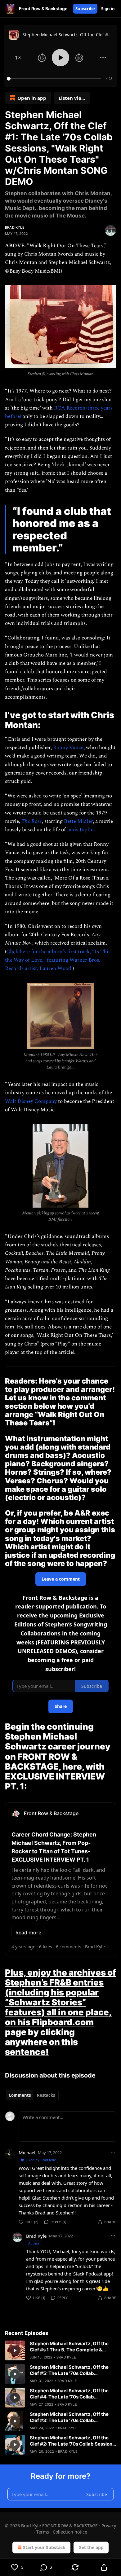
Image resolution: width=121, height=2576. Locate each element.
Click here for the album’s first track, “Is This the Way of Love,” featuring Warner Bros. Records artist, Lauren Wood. (58, 960)
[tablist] (32, 2095)
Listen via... (72, 98)
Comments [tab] (20, 2095)
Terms (43, 2532)
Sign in (108, 9)
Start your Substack (44, 2547)
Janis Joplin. (81, 830)
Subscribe (85, 9)
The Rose (32, 821)
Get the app (91, 2547)
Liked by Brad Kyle (41, 2160)
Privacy (109, 2526)
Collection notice (70, 2532)
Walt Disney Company (31, 1101)
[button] (18, 58)
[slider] (55, 79)
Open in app (32, 98)
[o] (15, 2350)
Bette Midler (78, 821)
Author (34, 2243)
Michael (27, 2153)
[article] (60, 2350)
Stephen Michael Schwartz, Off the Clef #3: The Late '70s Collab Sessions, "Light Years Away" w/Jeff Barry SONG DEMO (70, 2417)
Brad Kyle (15, 227)
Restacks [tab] (46, 2095)
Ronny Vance (68, 748)
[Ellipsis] (113, 2152)
